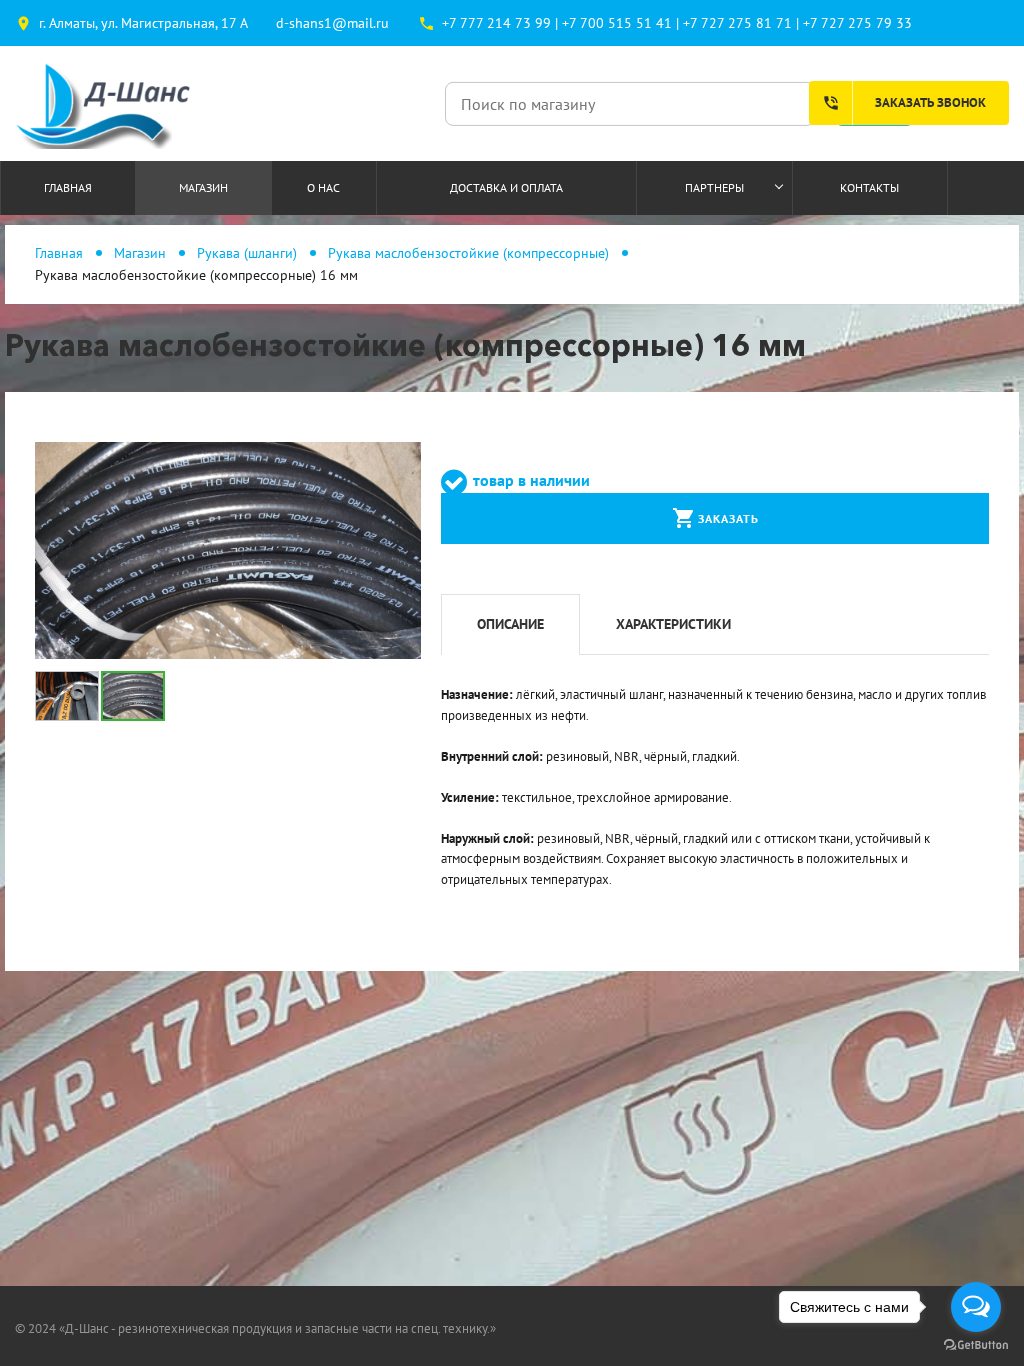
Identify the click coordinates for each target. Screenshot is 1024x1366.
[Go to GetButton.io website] (976, 1345)
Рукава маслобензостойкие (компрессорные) (468, 253)
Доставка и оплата (506, 187)
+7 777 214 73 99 (496, 23)
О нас (323, 187)
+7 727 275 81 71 (737, 23)
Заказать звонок (904, 103)
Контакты (869, 187)
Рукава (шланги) (247, 253)
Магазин (203, 187)
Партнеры (714, 187)
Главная (68, 187)
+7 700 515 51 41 (617, 23)
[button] (403, 460)
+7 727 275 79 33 (857, 23)
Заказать (715, 518)
